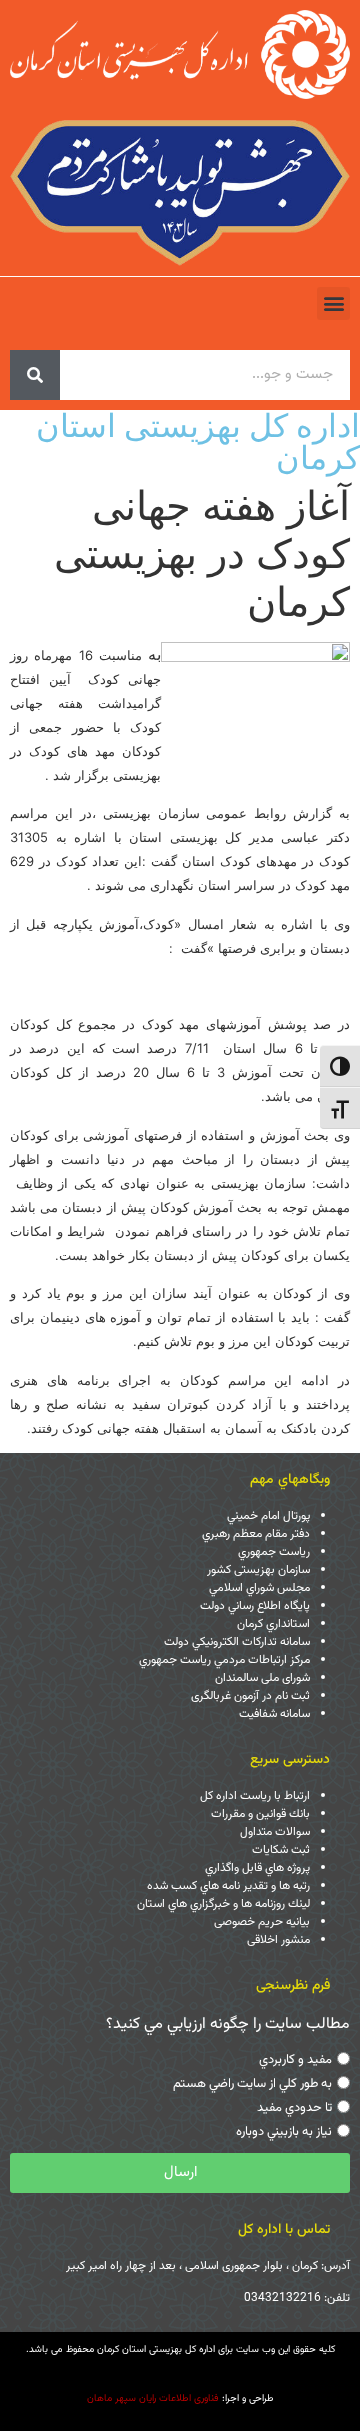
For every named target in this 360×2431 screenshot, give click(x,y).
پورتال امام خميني (268, 1516)
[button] (333, 303)
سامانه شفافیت (274, 1714)
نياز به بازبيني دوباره (284, 2132)
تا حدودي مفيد (294, 2108)
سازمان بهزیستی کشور (258, 1570)
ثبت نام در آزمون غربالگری (250, 1696)
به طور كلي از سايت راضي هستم (252, 2084)
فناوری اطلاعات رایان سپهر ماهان (153, 2398)
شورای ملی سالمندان (262, 1678)
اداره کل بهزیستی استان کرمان (198, 441)
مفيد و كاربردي (295, 2060)
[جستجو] (35, 375)
